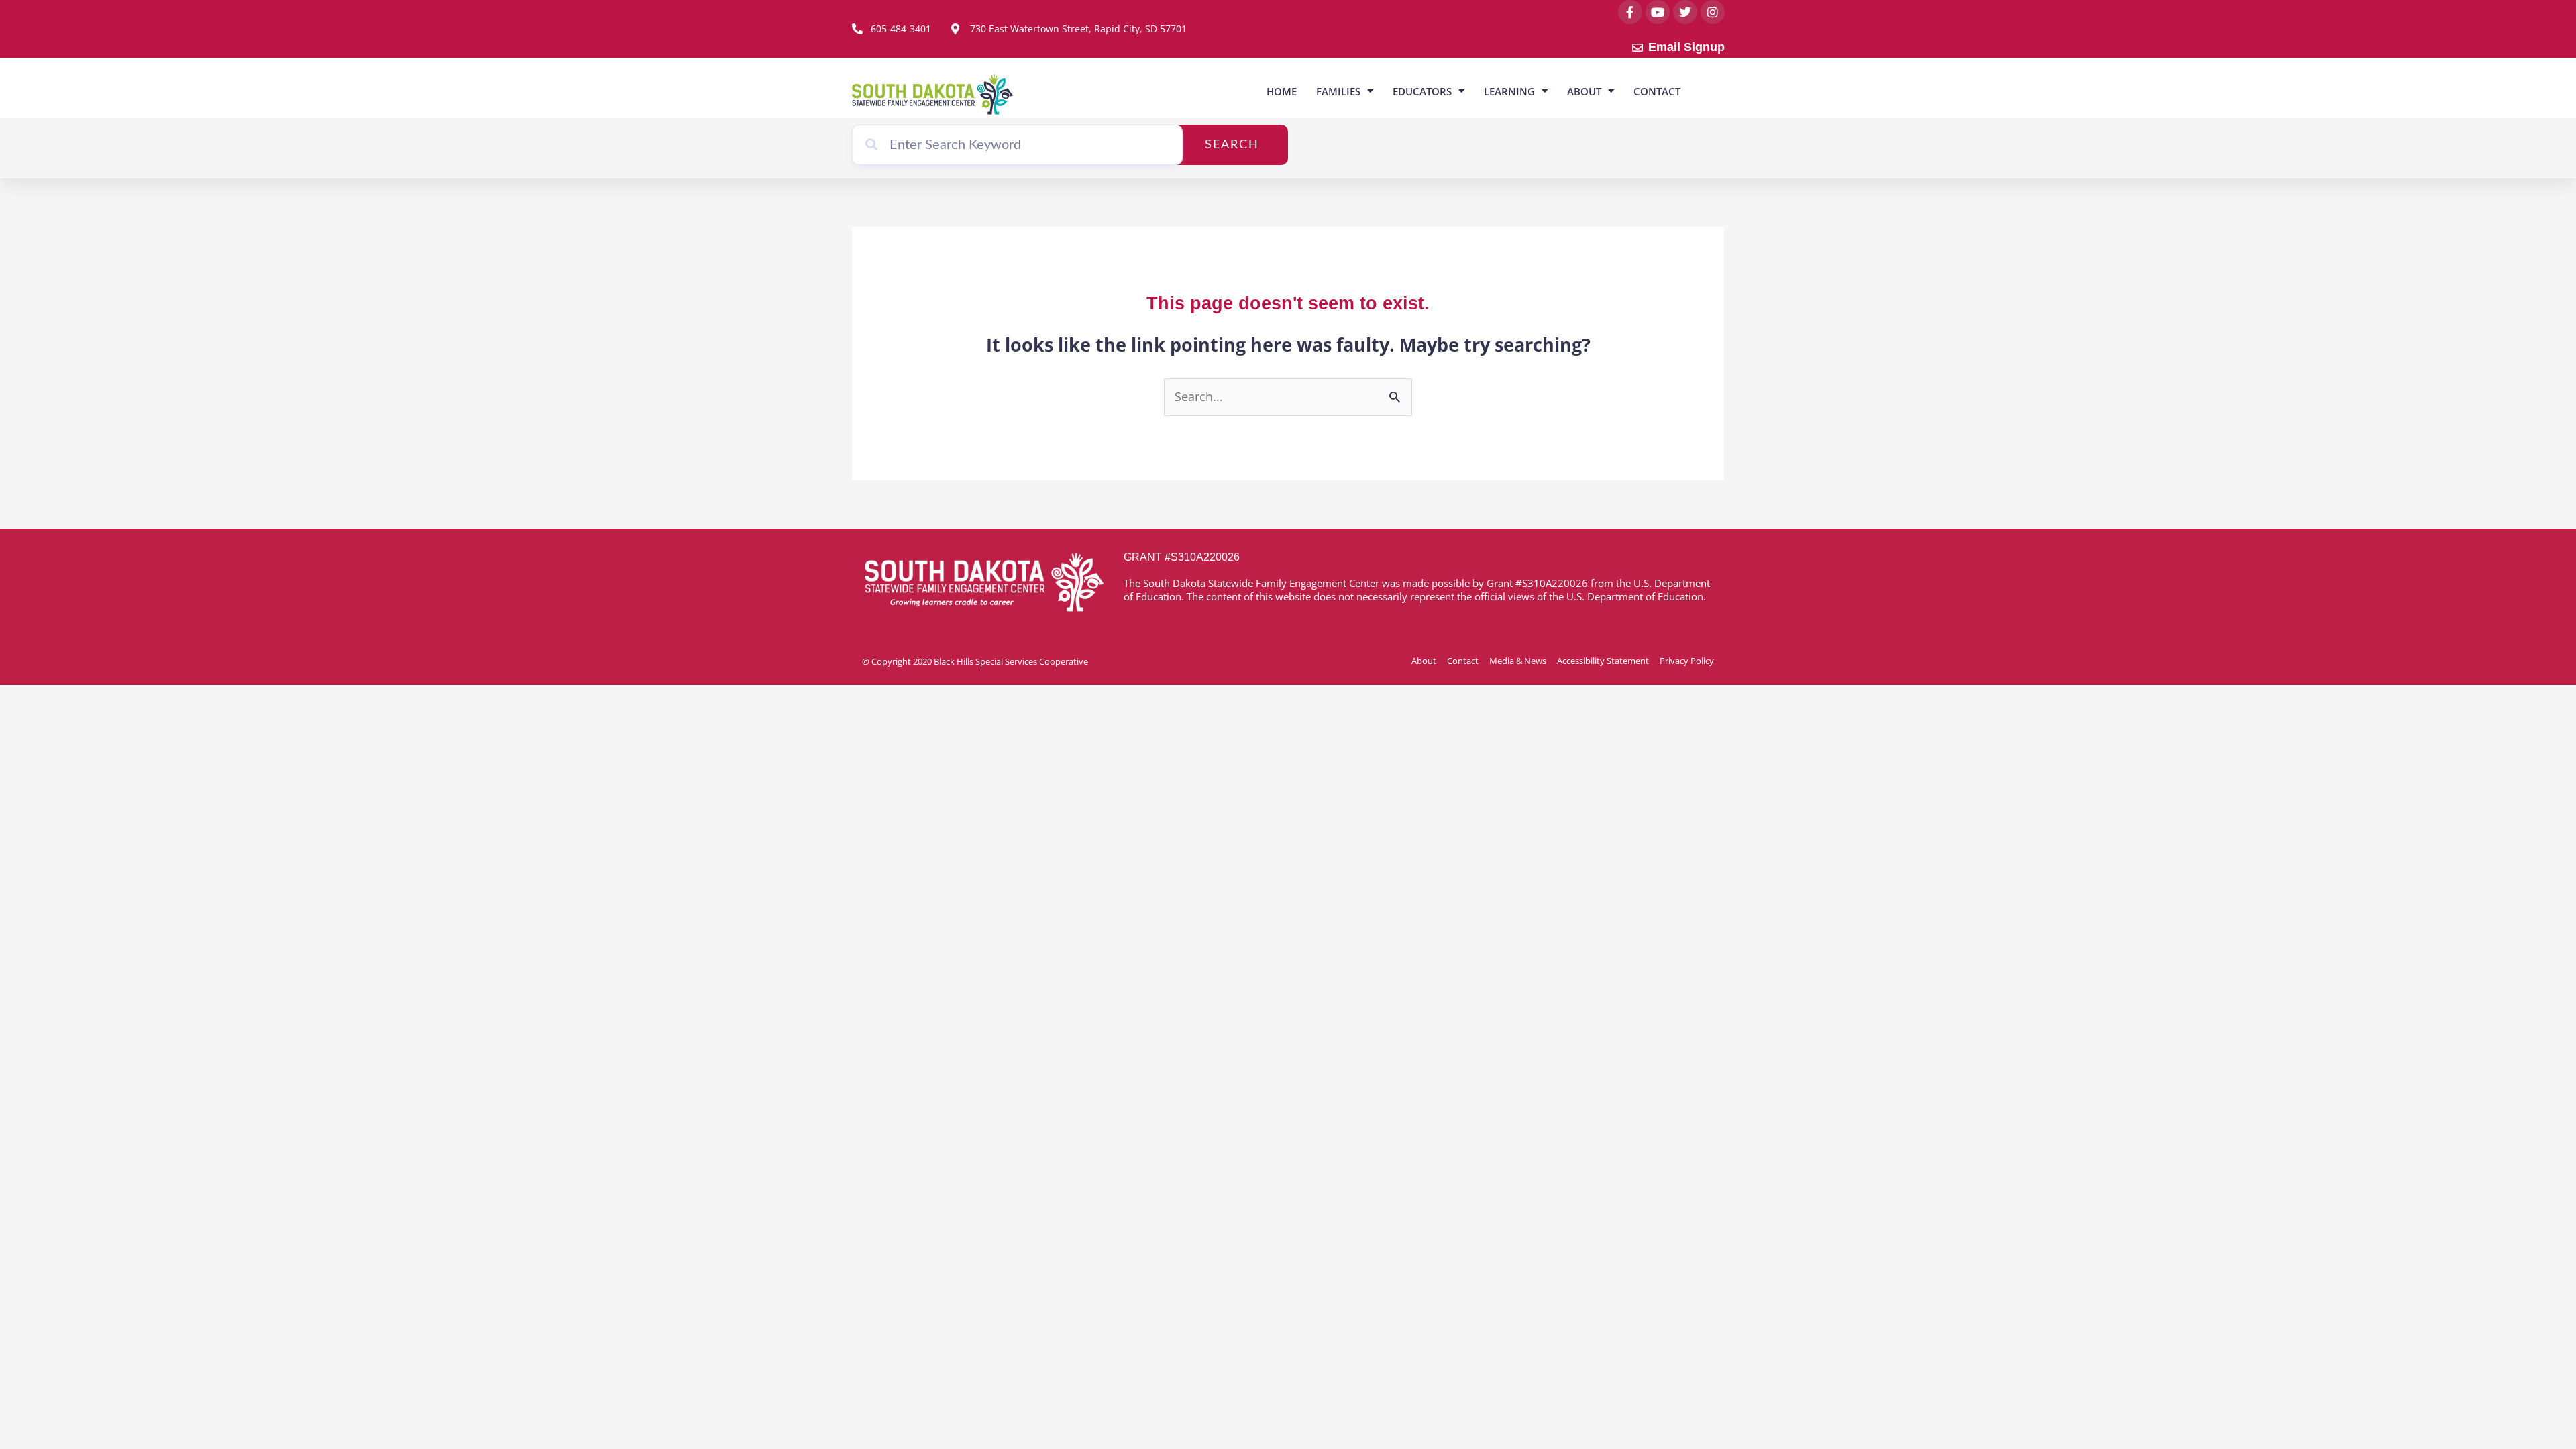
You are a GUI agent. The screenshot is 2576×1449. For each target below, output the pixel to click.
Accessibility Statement (1603, 661)
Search (1232, 145)
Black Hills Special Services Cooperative (1011, 661)
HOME (1282, 91)
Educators (1422, 91)
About (1584, 91)
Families (1338, 91)
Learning (1509, 91)
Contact (1657, 91)
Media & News (1518, 661)
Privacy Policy (1687, 661)
